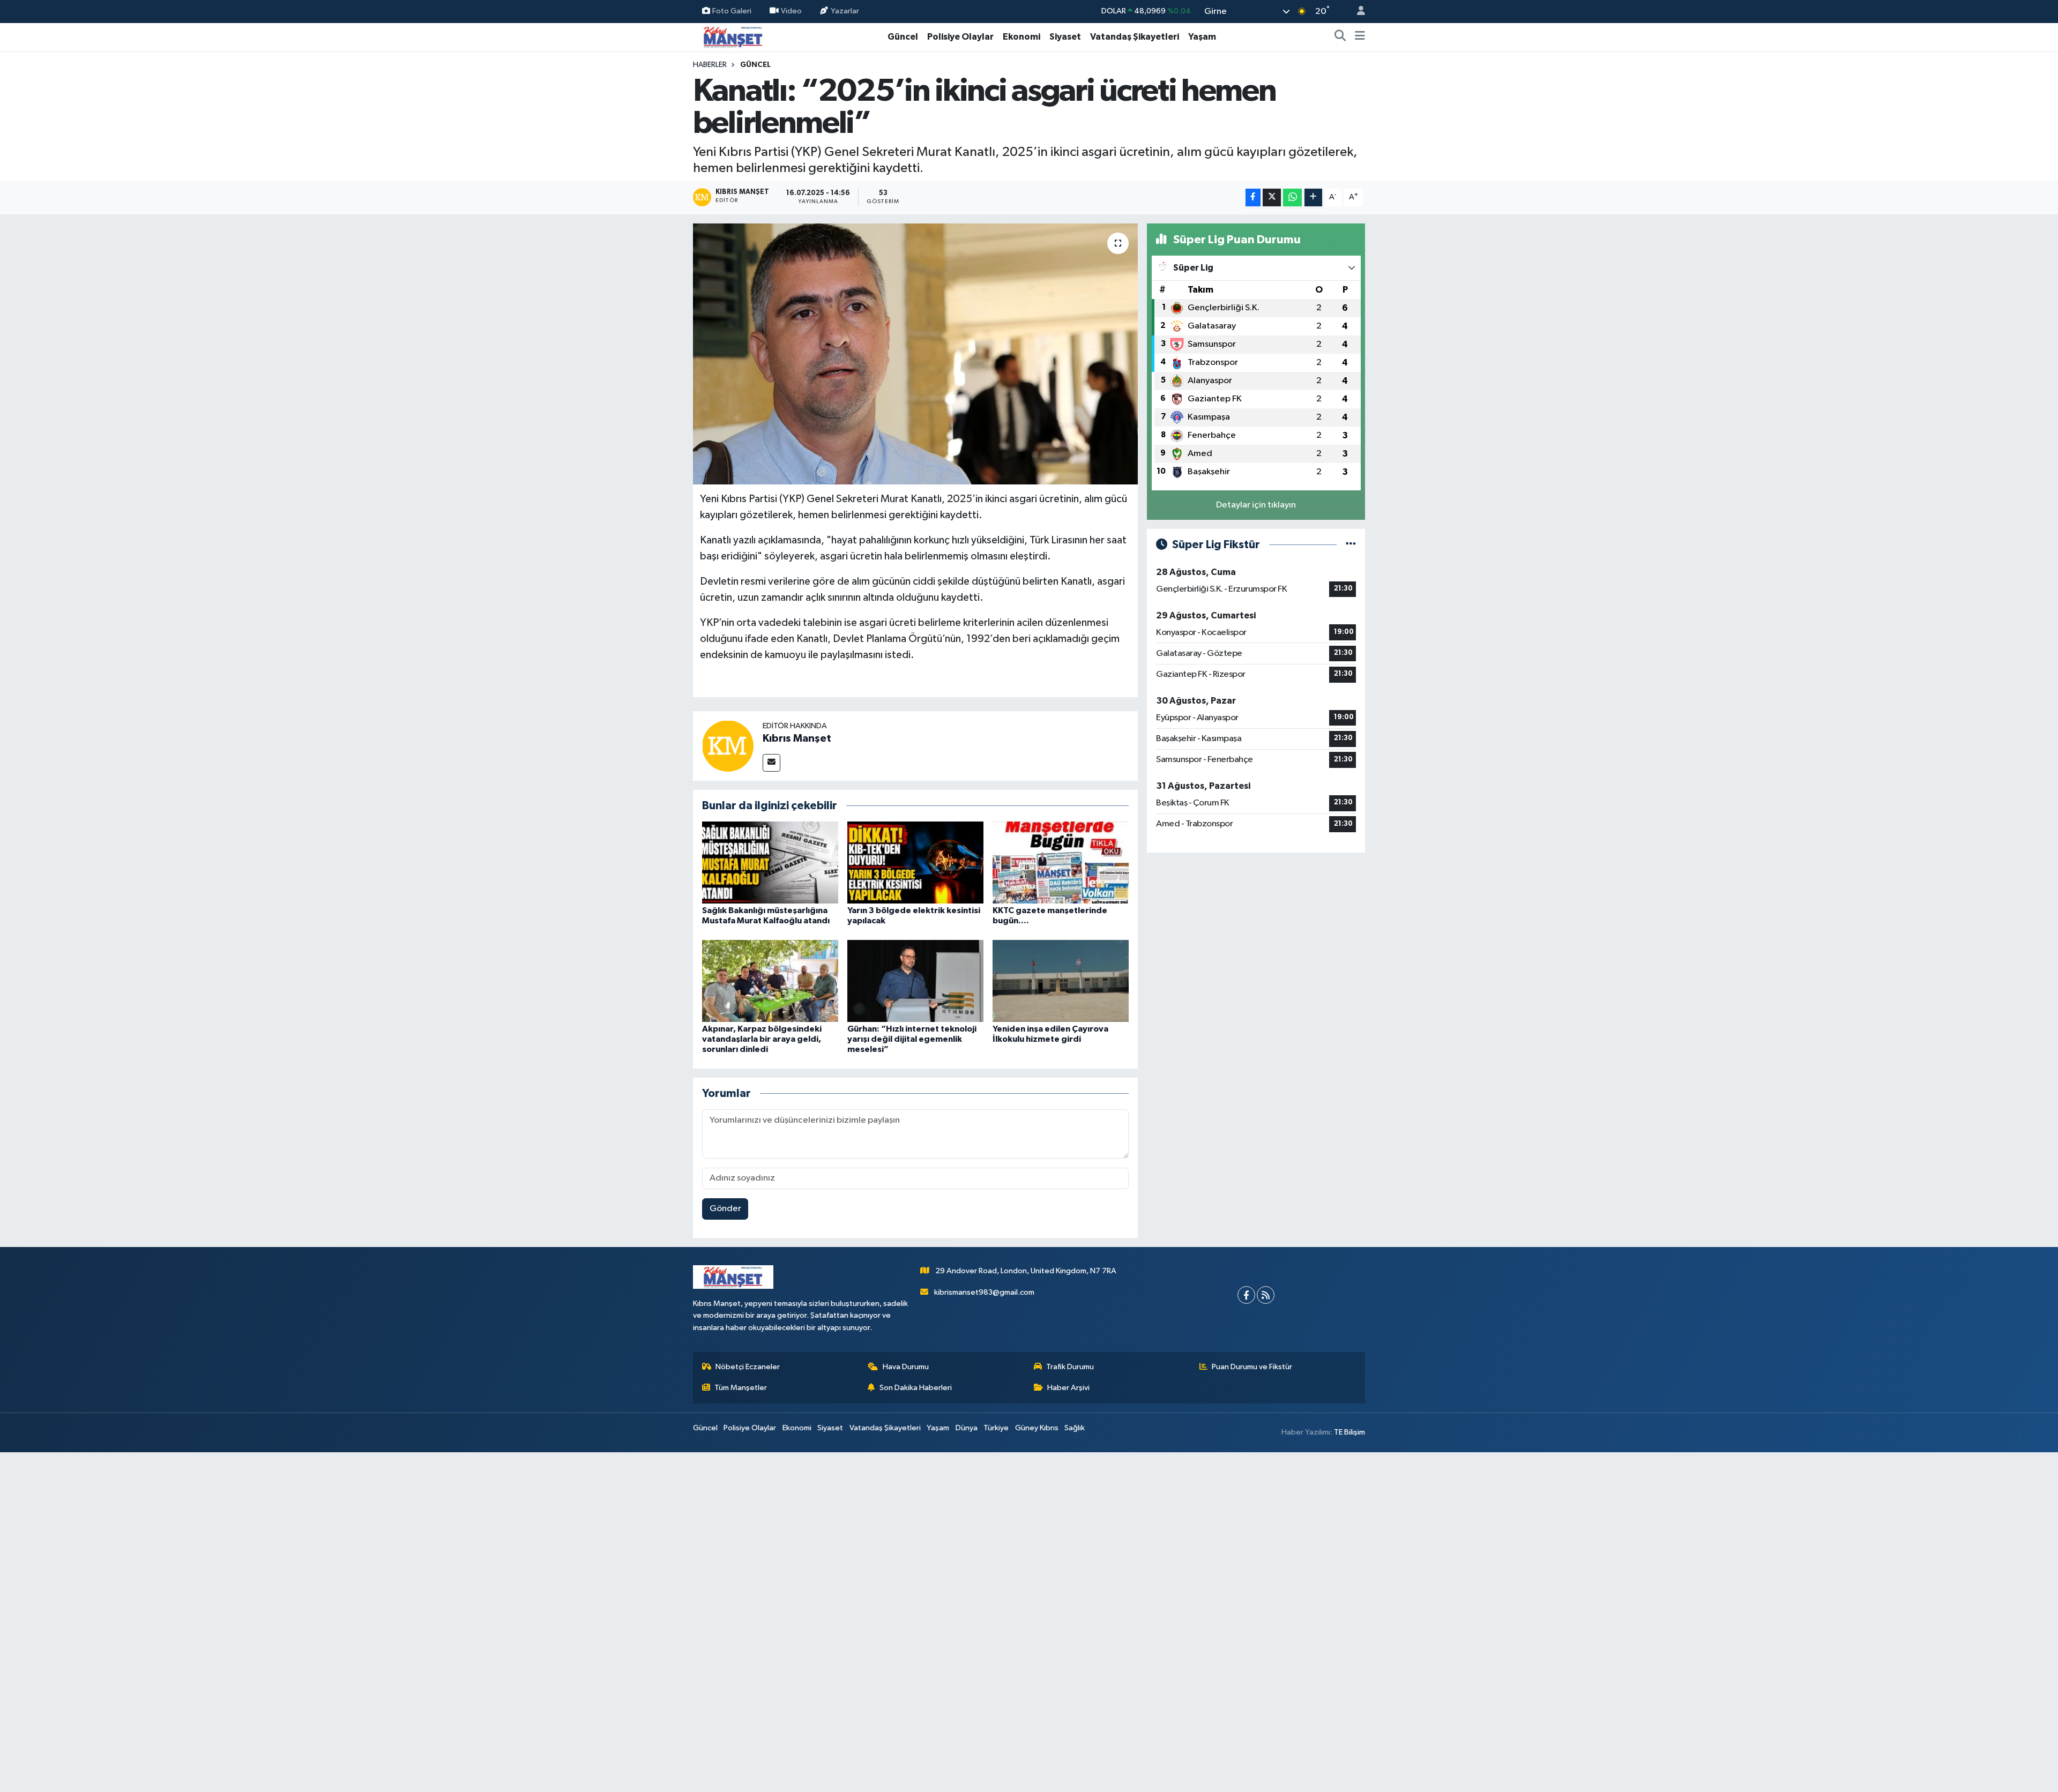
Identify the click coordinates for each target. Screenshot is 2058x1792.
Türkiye (996, 1428)
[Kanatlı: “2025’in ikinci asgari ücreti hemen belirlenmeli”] (916, 354)
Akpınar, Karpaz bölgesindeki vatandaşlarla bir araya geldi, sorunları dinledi (762, 1039)
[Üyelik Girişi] (1356, 12)
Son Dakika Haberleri (916, 1388)
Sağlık (1075, 1428)
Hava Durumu (906, 1367)
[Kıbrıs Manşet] (728, 746)
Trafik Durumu (1070, 1367)
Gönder (725, 1209)
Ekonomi (1021, 37)
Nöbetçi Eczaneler (748, 1367)
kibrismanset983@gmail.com (984, 1292)
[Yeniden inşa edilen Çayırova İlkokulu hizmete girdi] (1061, 980)
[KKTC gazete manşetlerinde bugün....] (1061, 863)
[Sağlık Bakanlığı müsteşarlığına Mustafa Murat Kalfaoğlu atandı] (770, 863)
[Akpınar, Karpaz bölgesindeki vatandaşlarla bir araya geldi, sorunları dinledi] (770, 980)
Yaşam (1202, 37)
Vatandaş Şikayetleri (1135, 37)
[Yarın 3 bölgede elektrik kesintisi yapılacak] (915, 863)
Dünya (967, 1428)
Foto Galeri (732, 11)
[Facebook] (1246, 1295)
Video (791, 11)
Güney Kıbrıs (1037, 1428)
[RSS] (1266, 1295)
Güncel (903, 37)
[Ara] (1340, 37)
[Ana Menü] (1360, 37)
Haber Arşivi (1068, 1388)
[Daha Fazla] (1313, 197)
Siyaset (1065, 37)
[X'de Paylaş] (1272, 197)
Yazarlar (845, 11)
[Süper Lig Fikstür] (1351, 545)
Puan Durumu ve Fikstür (1252, 1367)
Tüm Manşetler (741, 1388)
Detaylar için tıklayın (1256, 505)
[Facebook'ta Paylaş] (1253, 197)
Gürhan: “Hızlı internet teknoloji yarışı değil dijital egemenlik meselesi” (912, 1039)
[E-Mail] (771, 763)
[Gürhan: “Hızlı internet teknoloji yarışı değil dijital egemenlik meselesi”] (915, 980)
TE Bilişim (1349, 1432)
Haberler (710, 65)
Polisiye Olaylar (960, 37)
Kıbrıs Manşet (797, 738)
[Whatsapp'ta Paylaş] (1292, 197)
